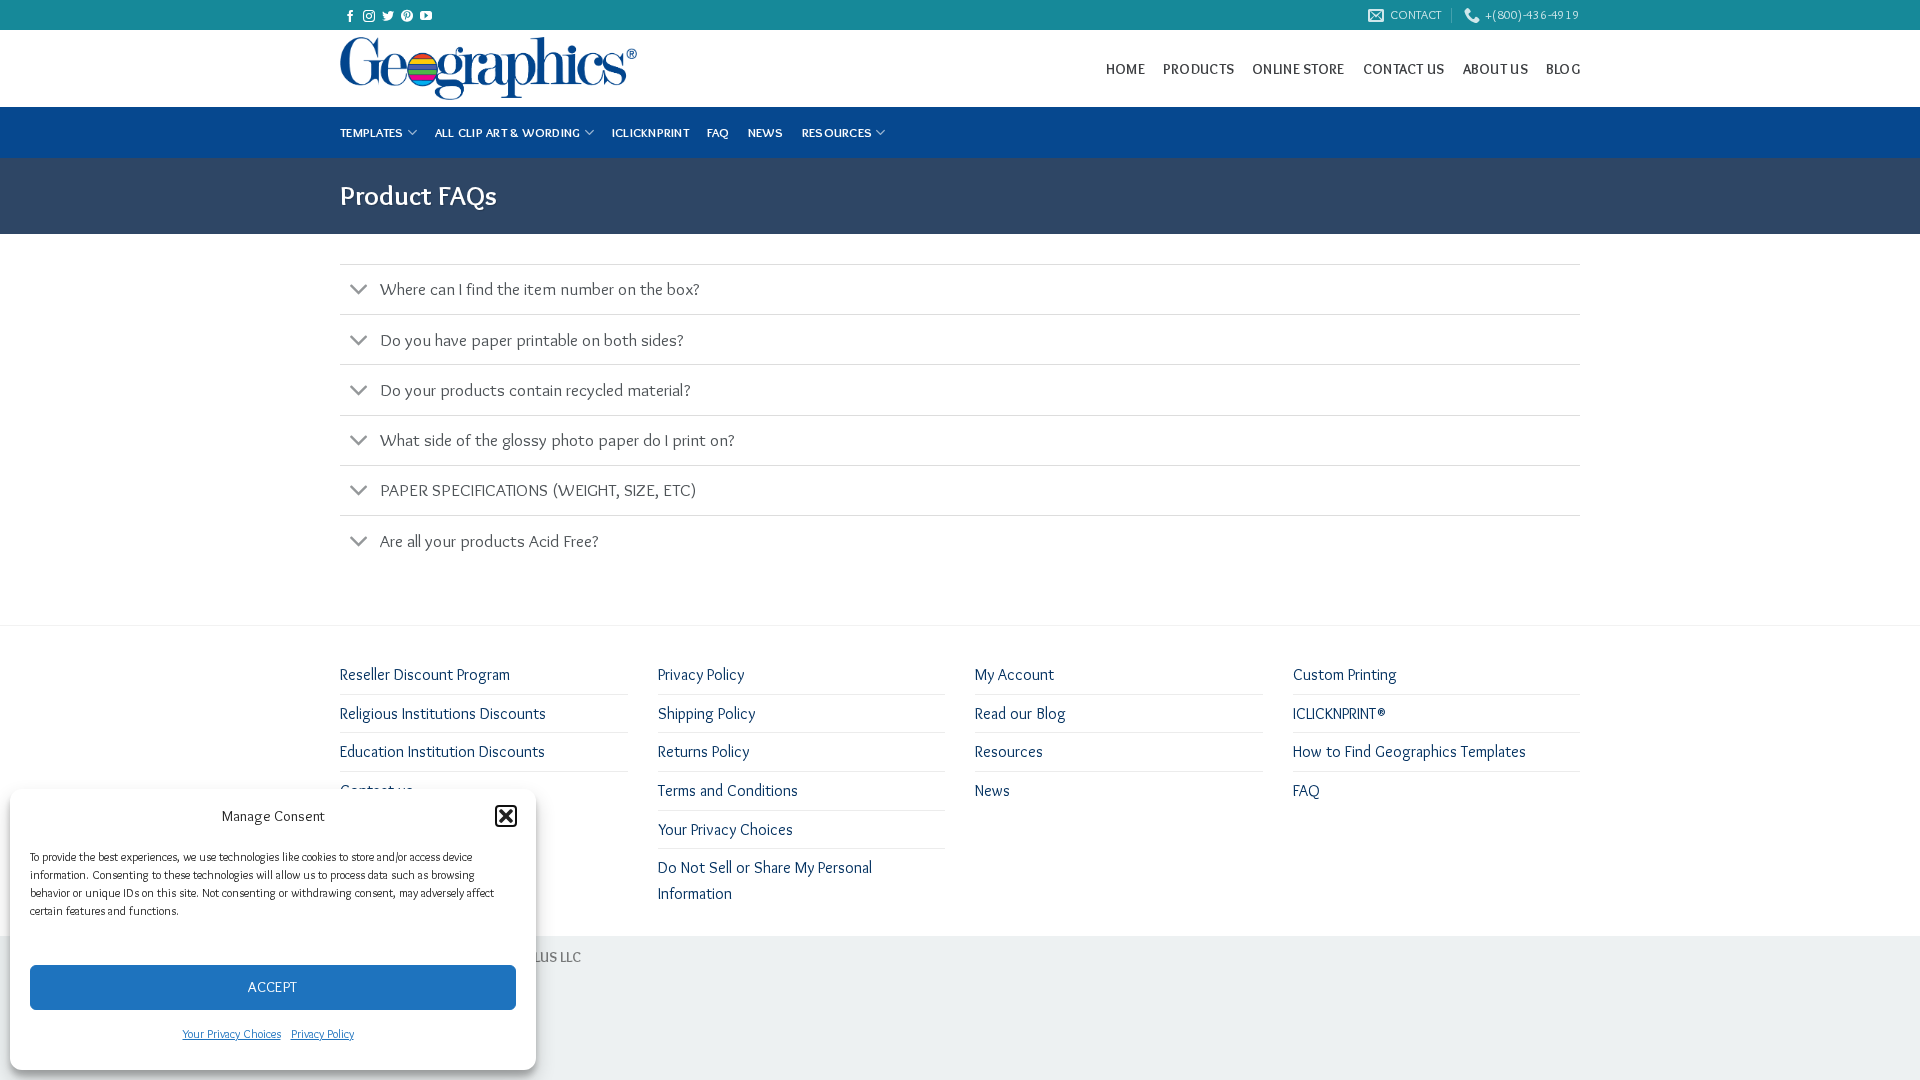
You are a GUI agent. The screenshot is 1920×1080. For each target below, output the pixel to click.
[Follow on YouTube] (426, 17)
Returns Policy (703, 751)
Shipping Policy (706, 713)
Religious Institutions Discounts (443, 713)
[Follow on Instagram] (369, 17)
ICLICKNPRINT (650, 132)
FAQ (718, 132)
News (992, 790)
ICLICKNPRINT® (1339, 713)
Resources (837, 132)
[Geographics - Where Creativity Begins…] (531, 68)
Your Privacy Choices (232, 1033)
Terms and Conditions (728, 790)
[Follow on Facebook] (350, 17)
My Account (1014, 674)
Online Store (1298, 69)
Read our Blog (1020, 713)
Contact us (1404, 69)
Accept (273, 987)
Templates (371, 132)
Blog (1563, 69)
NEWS (766, 132)
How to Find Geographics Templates (1409, 751)
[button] (506, 816)
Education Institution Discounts (442, 751)
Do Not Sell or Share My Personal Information (765, 880)
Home (1125, 69)
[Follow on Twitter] (388, 17)
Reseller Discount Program (425, 674)
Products (1198, 69)
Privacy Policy (322, 1033)
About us (1495, 69)
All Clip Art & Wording (508, 132)
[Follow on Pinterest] (407, 17)
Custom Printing (1345, 674)
